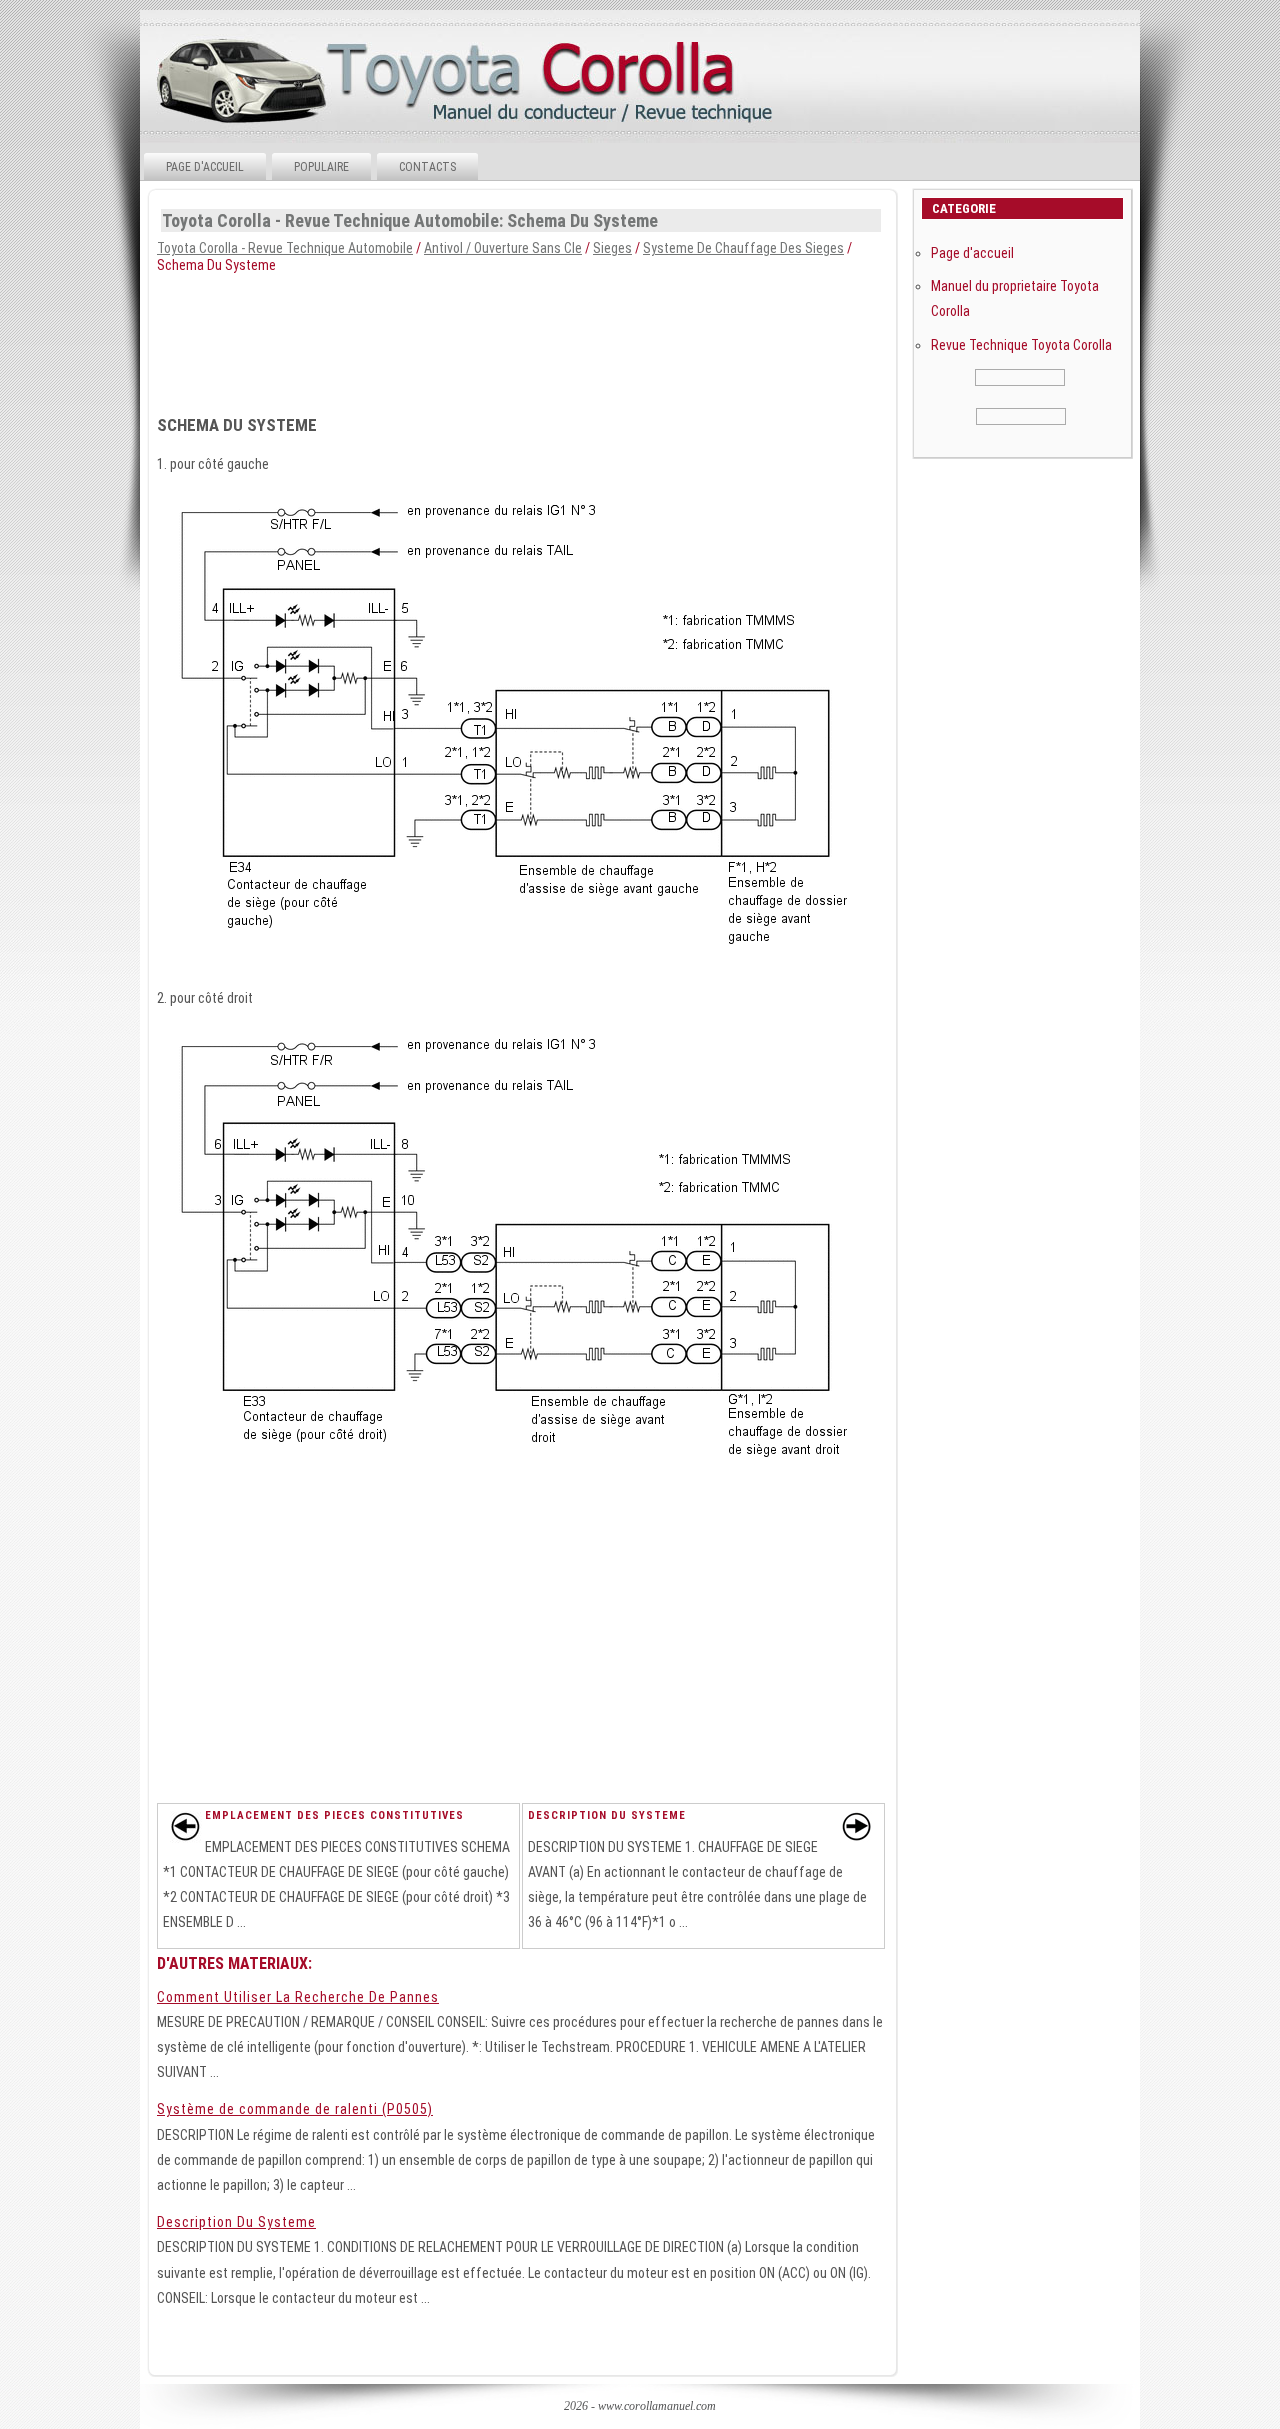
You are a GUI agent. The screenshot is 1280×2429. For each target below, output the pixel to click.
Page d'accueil (205, 167)
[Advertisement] (638, 338)
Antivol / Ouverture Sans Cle (503, 248)
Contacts (427, 167)
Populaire (321, 167)
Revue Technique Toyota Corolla (1021, 345)
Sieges (612, 248)
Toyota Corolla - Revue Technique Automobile (285, 248)
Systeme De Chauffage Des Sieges (743, 248)
